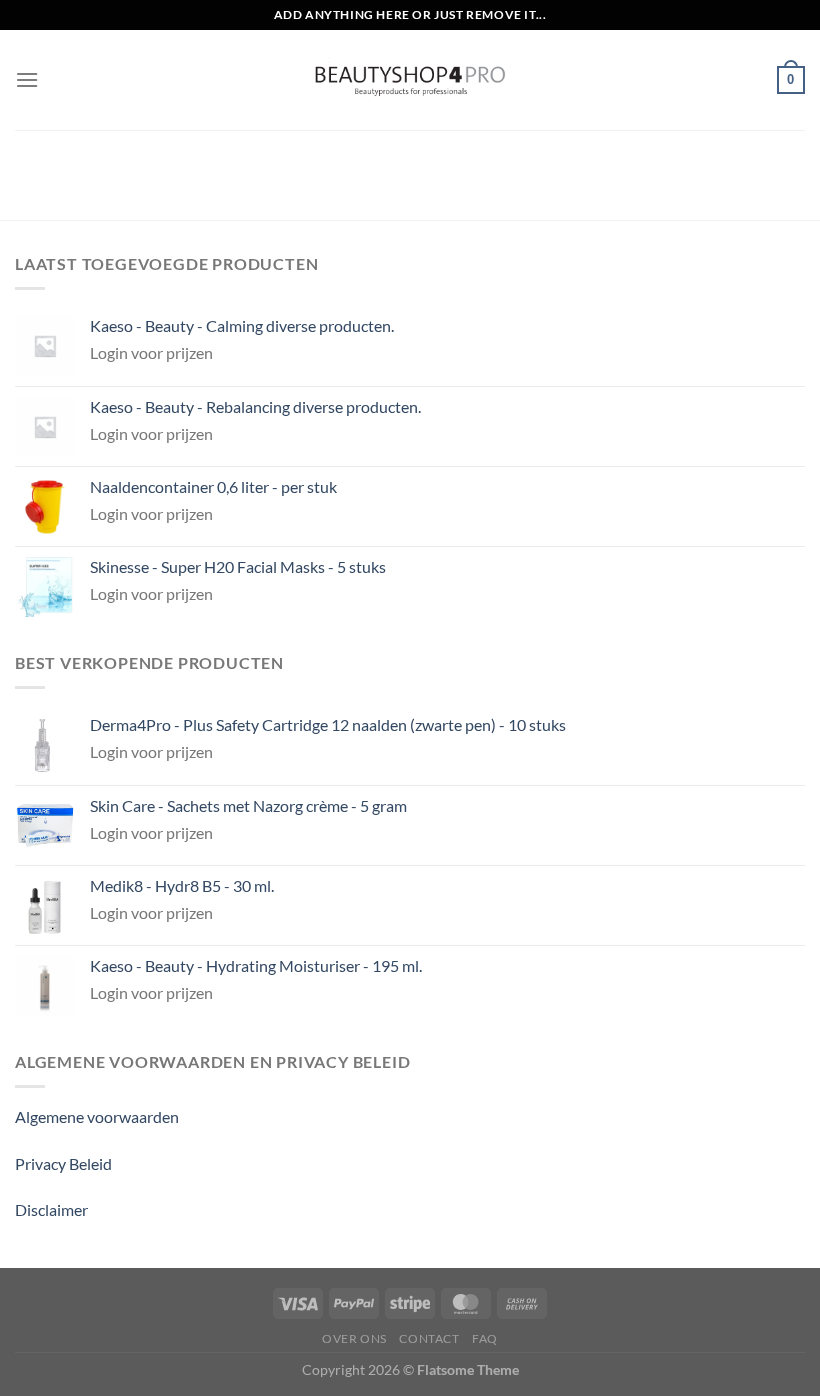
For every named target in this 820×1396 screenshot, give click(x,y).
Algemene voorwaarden (97, 1116)
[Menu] (27, 79)
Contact (429, 1338)
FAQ (485, 1338)
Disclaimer (51, 1209)
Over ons (354, 1338)
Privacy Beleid (63, 1163)
